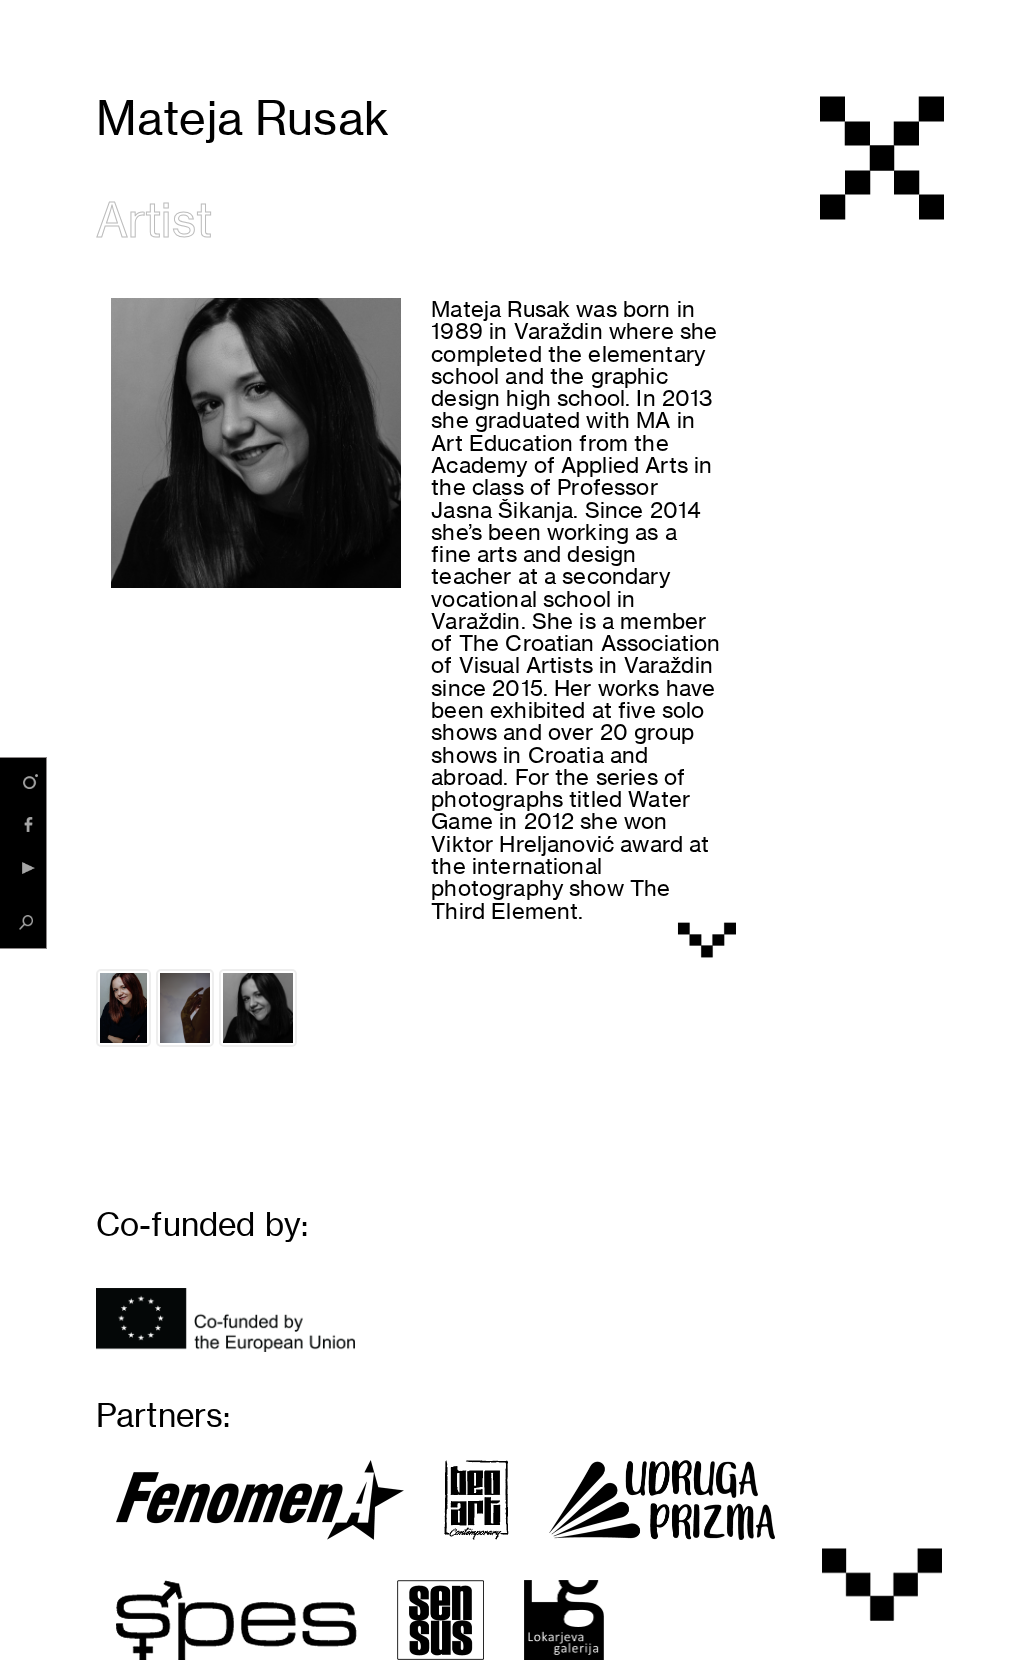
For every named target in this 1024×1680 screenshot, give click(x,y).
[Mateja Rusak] (123, 1008)
